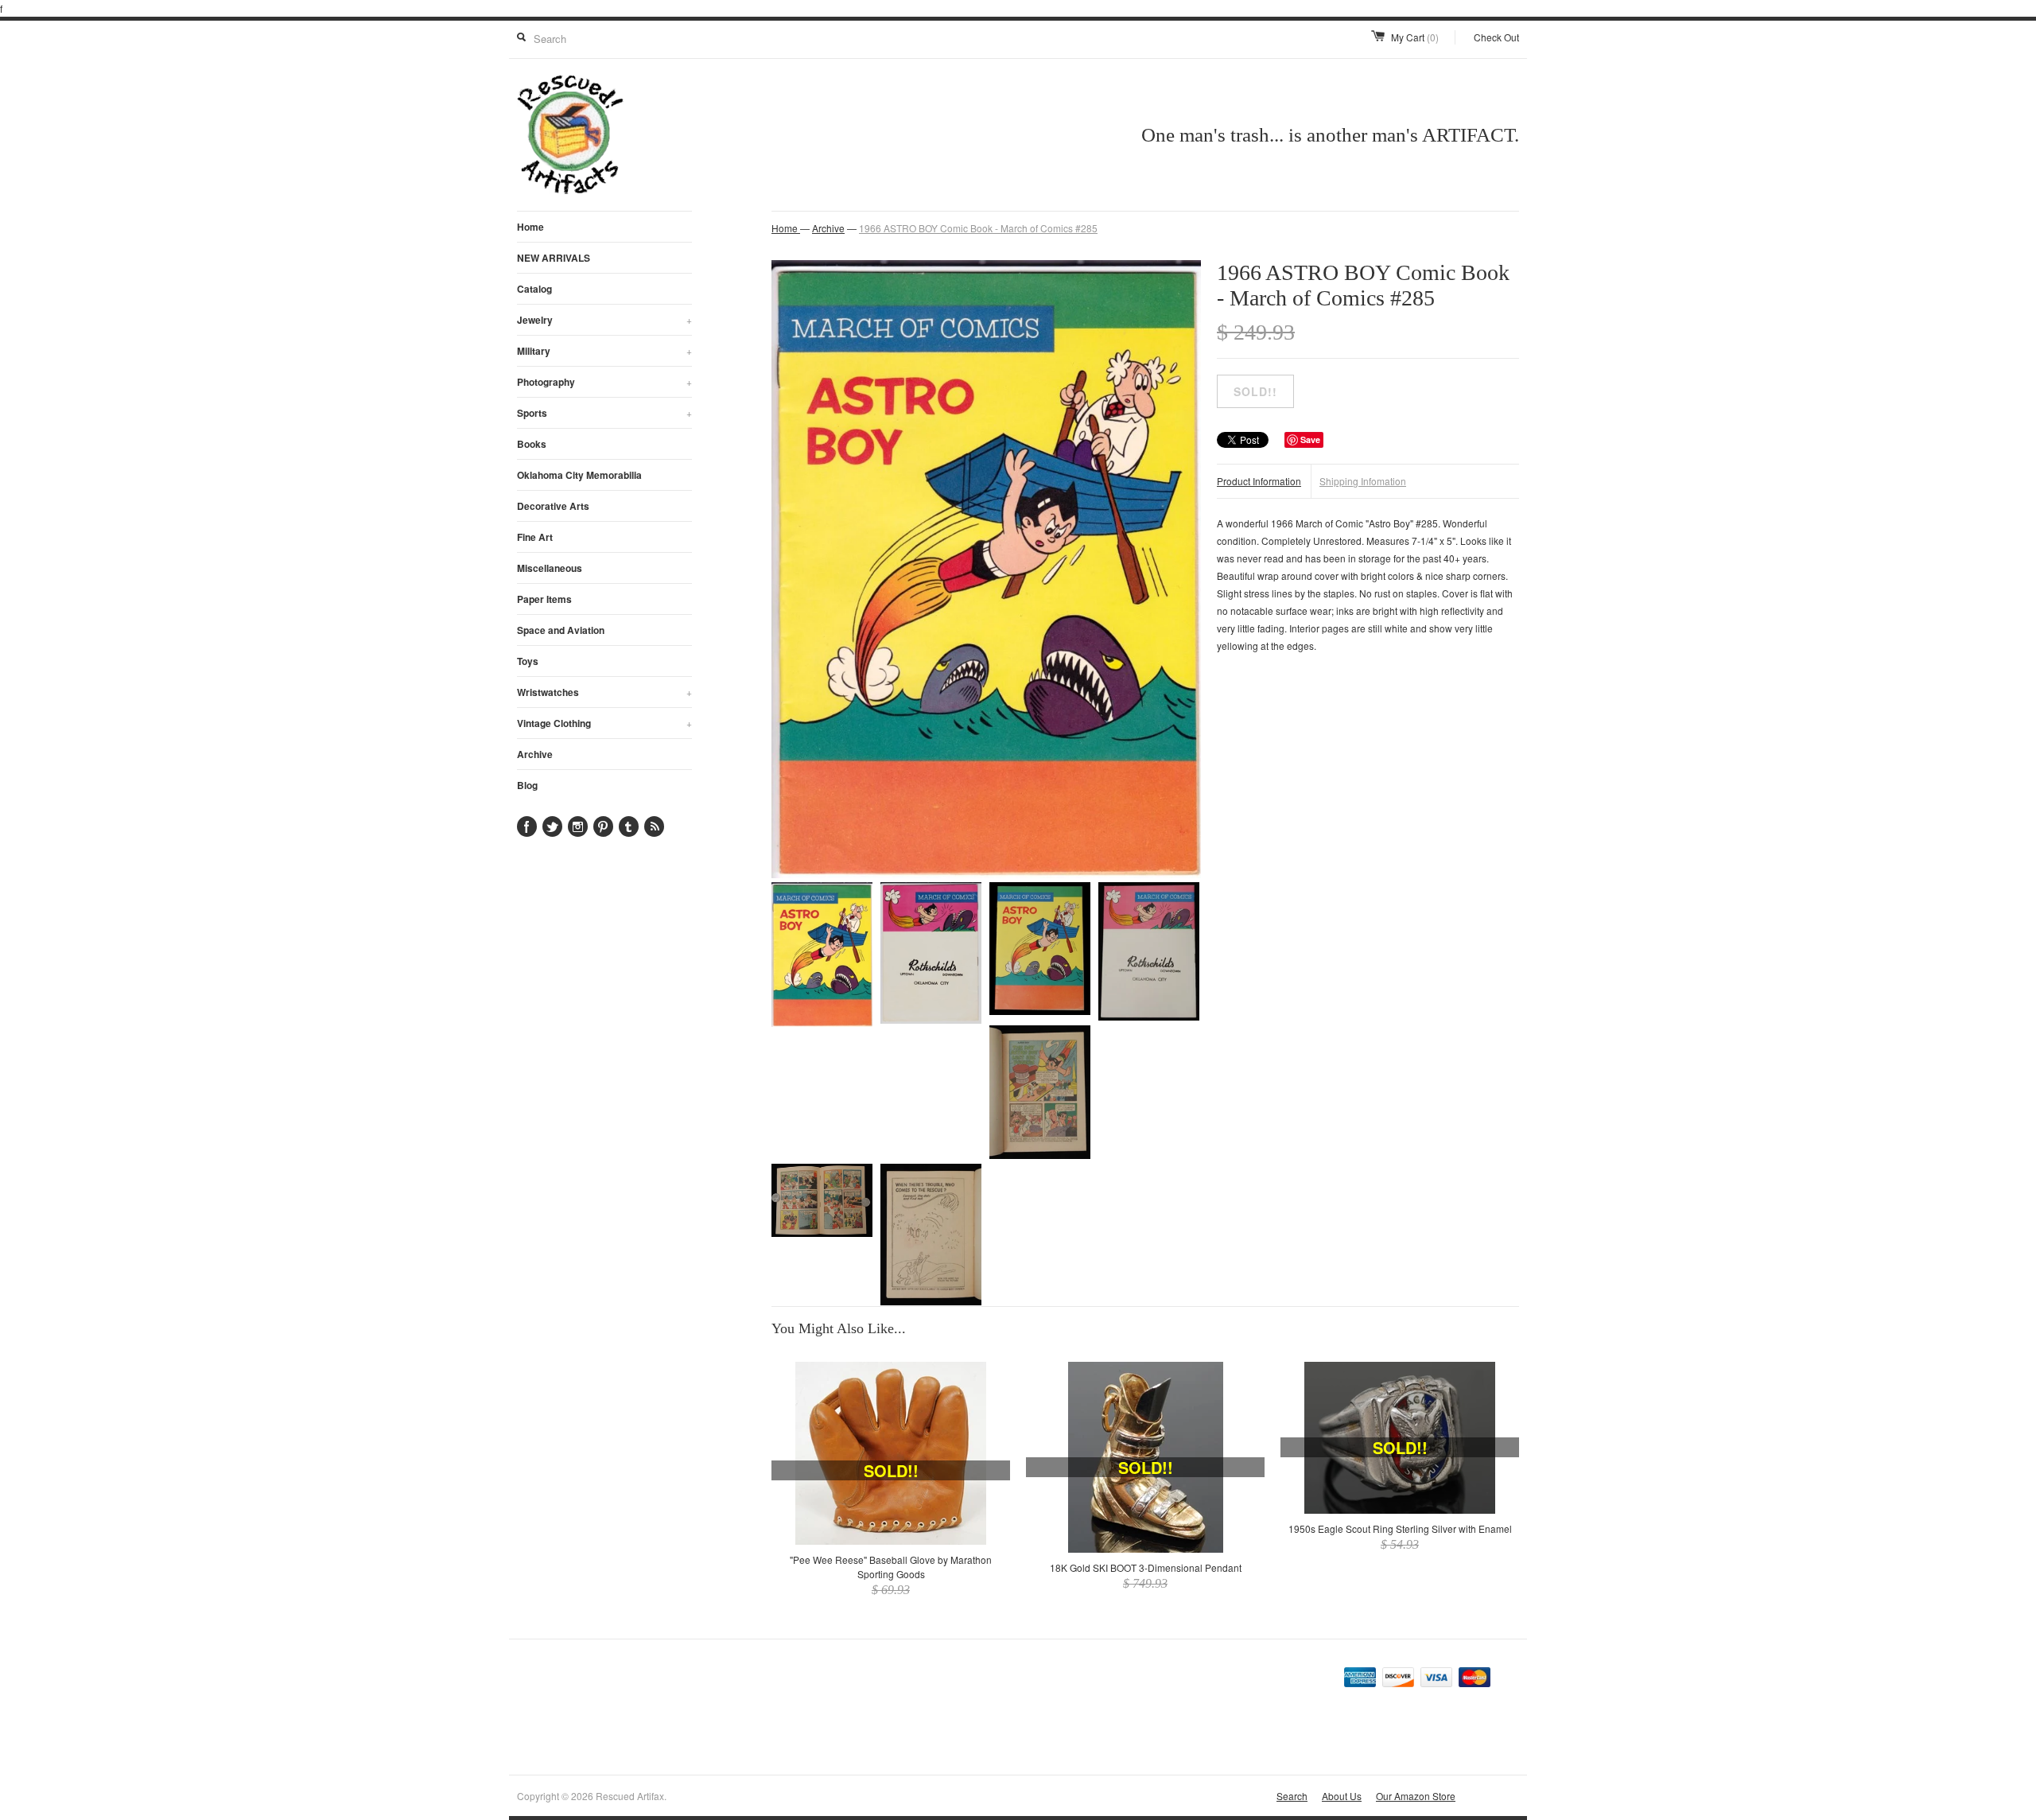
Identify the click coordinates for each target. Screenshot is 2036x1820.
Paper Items (544, 599)
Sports (604, 413)
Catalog (534, 289)
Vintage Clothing (604, 723)
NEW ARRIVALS (554, 258)
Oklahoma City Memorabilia (579, 475)
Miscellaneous (550, 568)
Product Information (1259, 481)
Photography (604, 382)
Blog (527, 785)
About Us (1342, 1796)
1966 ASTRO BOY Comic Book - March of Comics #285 (978, 228)
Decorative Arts (553, 506)
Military (604, 351)
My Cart (1415, 37)
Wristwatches (604, 692)
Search (1292, 1796)
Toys (528, 661)
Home (530, 227)
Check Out (1496, 37)
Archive (535, 754)
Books (532, 444)
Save (1310, 439)
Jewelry (604, 320)
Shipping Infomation (1363, 481)
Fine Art (535, 537)
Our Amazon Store (1416, 1796)
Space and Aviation (561, 630)
